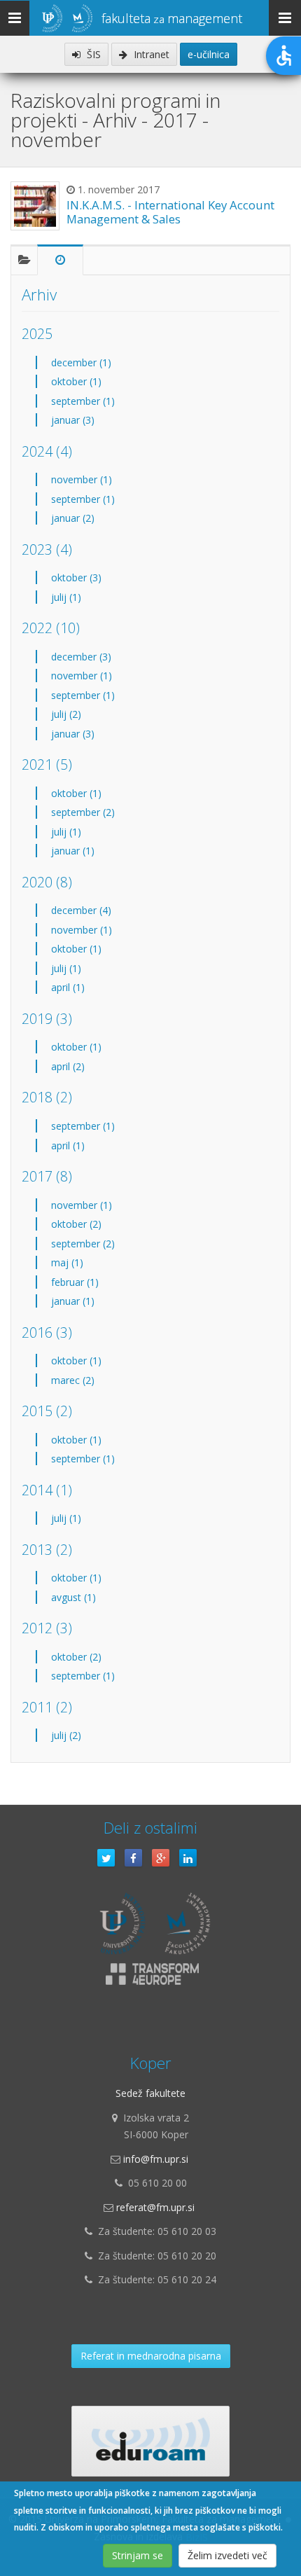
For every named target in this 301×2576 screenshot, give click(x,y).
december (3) (81, 657)
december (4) (81, 910)
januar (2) (73, 518)
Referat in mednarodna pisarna (151, 2356)
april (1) (68, 987)
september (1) (83, 401)
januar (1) (73, 851)
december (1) (81, 362)
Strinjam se (138, 2555)
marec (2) (73, 1380)
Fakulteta (172, 18)
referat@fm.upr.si (155, 2207)
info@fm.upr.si (156, 2159)
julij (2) (66, 714)
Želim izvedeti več (227, 2555)
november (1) (82, 479)
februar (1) (75, 1282)
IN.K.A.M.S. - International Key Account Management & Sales (170, 212)
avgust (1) (73, 1597)
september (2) (83, 812)
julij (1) (66, 597)
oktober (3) (76, 577)
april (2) (68, 1066)
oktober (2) (76, 1224)
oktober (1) (76, 381)
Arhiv (39, 295)
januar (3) (73, 420)
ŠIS (92, 54)
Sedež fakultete (150, 2093)
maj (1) (67, 1262)
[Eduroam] (150, 2441)
